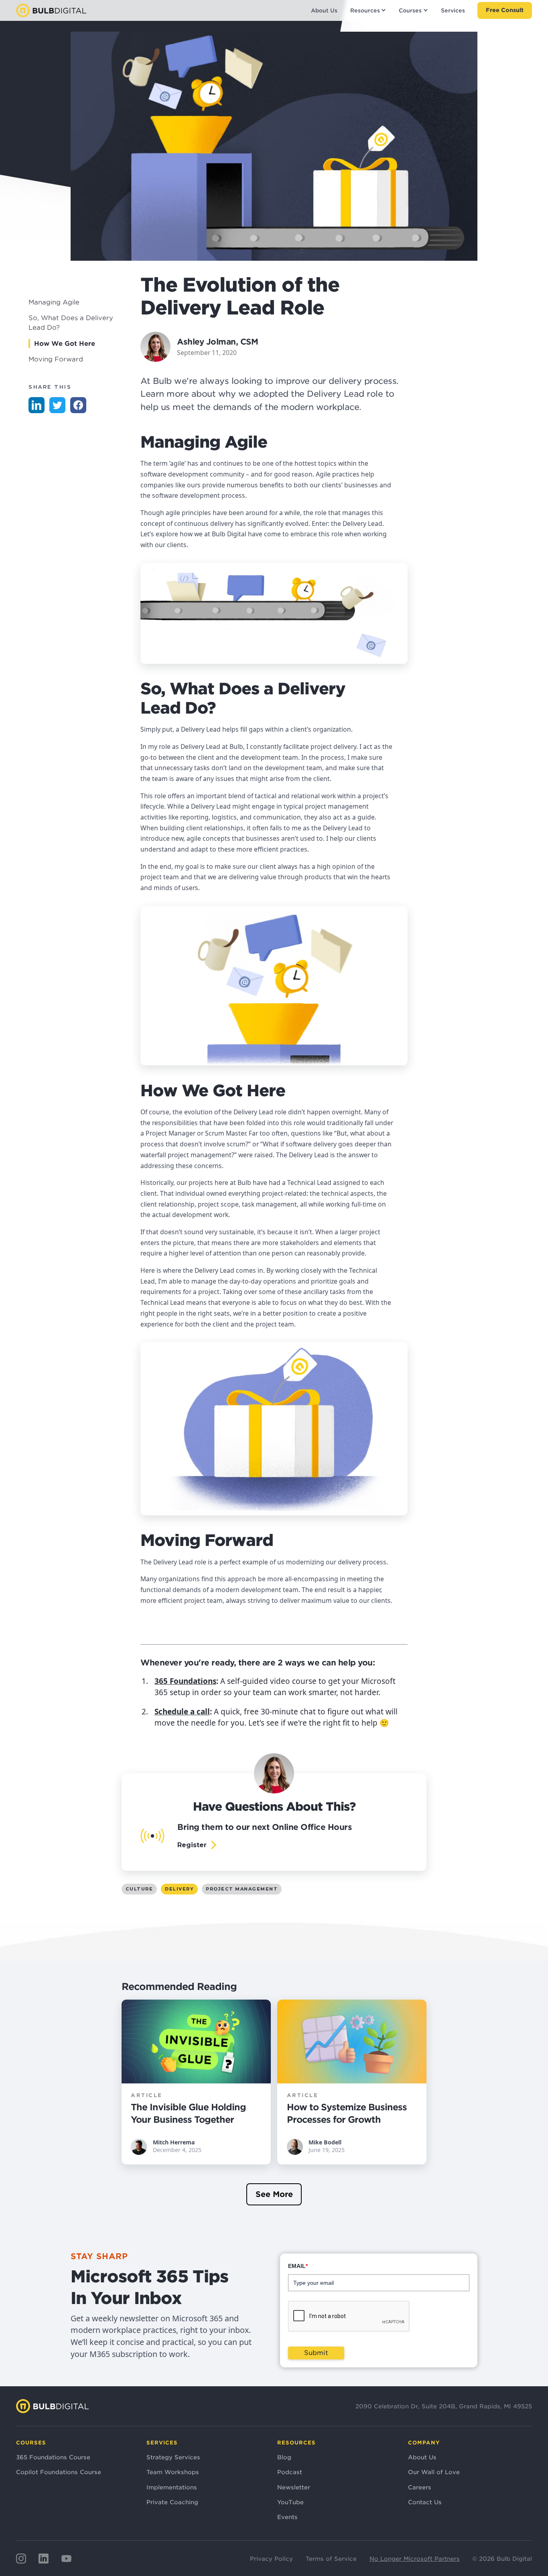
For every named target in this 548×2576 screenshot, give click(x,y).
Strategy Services (173, 2457)
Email (298, 2266)
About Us (324, 10)
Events (287, 2517)
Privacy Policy (271, 2559)
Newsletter (294, 2487)
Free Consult (505, 10)
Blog (284, 2457)
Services (453, 10)
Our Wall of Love (434, 2472)
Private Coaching (172, 2502)
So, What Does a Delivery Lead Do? (71, 323)
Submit (316, 2353)
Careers (420, 2487)
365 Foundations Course (53, 2457)
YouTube (290, 2502)
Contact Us (425, 2502)
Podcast (290, 2472)
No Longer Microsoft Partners (415, 2559)
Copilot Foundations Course (59, 2472)
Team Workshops (173, 2472)
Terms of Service (331, 2559)
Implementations (172, 2487)
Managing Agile (54, 302)
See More (274, 2194)
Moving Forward (56, 359)
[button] (368, 10)
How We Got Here (65, 344)
